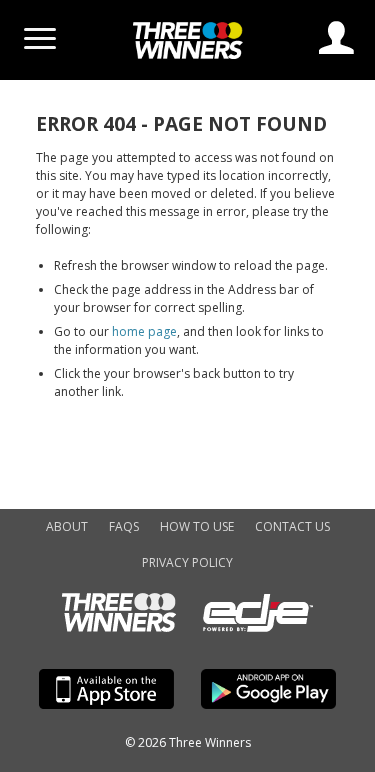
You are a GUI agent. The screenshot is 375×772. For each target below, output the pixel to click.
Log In (336, 37)
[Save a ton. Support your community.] (188, 54)
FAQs (124, 526)
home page (144, 331)
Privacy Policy (187, 562)
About (67, 526)
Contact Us (292, 526)
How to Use (197, 526)
